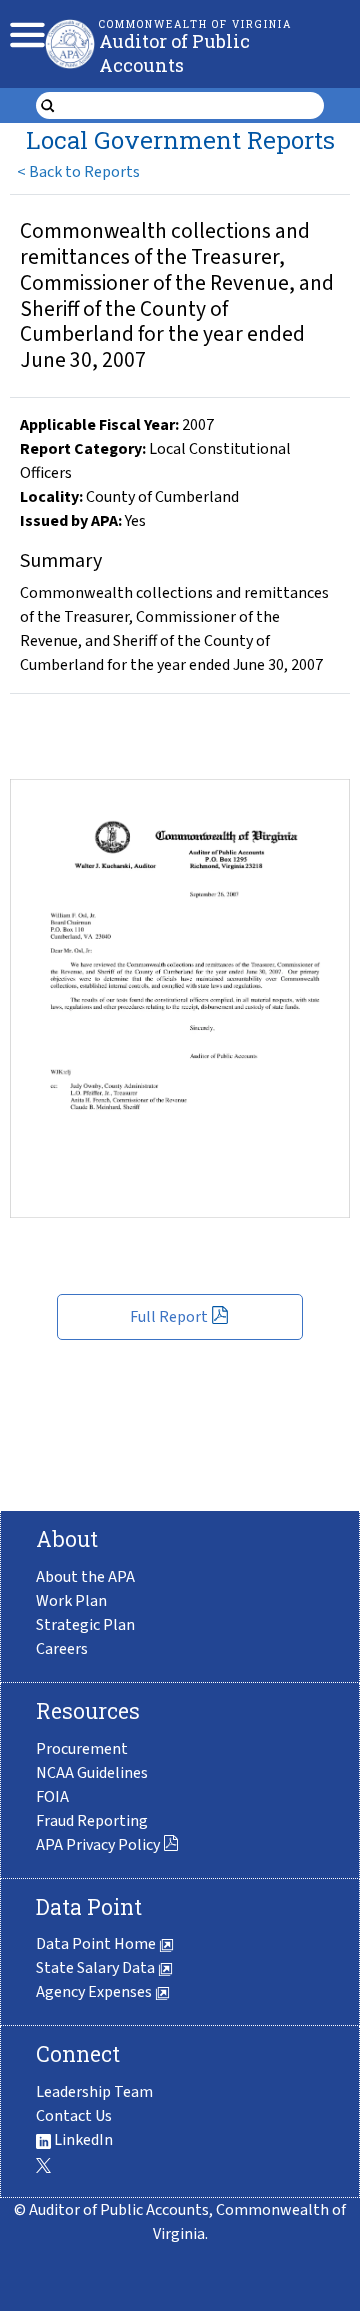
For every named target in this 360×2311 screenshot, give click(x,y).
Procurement (82, 1749)
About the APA (85, 1577)
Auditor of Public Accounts (174, 53)
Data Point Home (97, 1944)
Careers (62, 1649)
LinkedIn (82, 2140)
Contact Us (74, 2116)
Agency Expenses (95, 1992)
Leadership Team (94, 2092)
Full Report (169, 1317)
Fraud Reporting (92, 1821)
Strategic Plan (85, 1625)
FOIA (52, 1797)
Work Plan (71, 1601)
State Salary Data (97, 1968)
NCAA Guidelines (92, 1773)
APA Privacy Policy (98, 1845)
